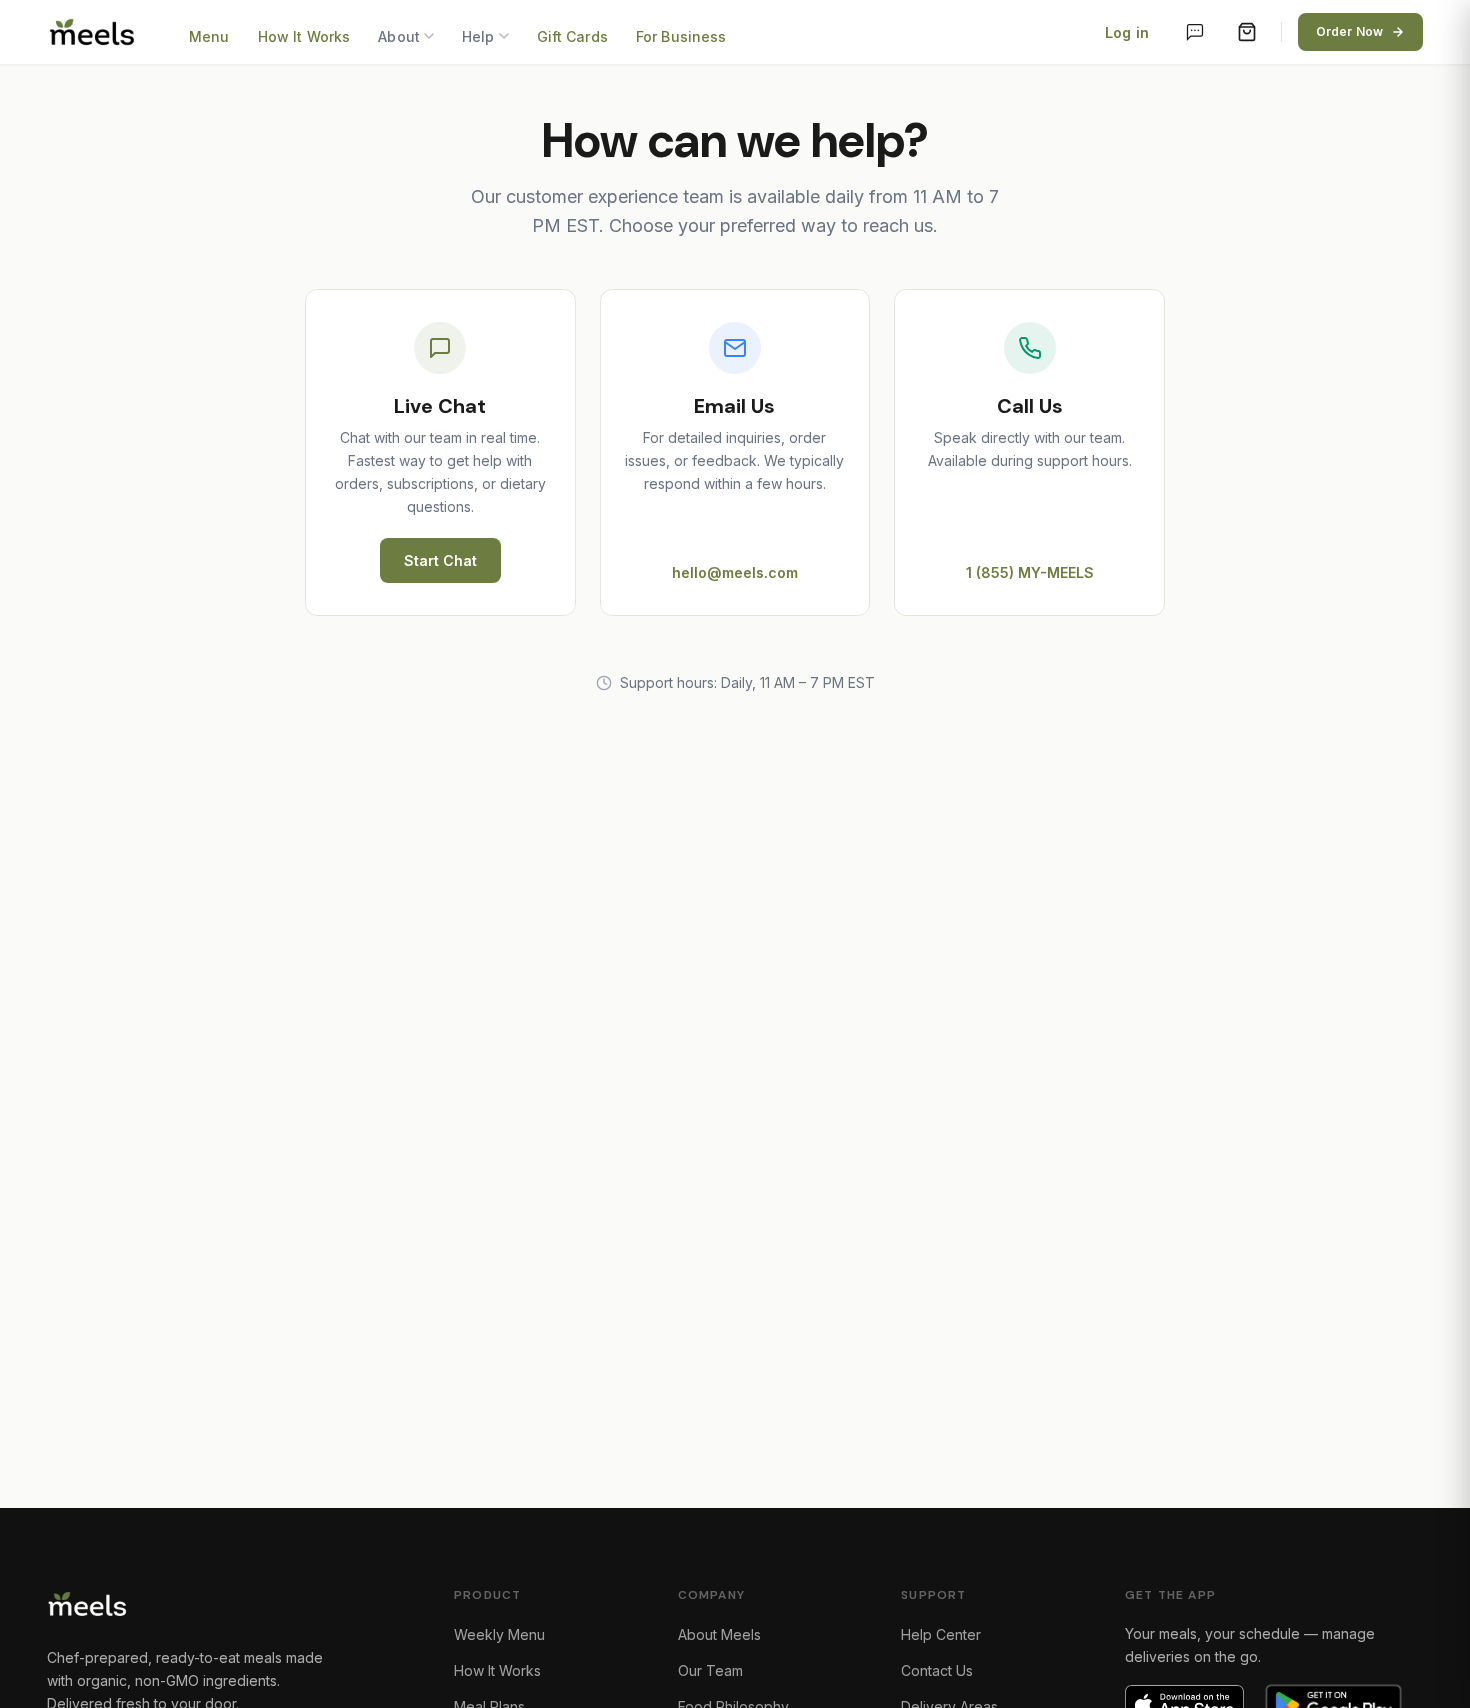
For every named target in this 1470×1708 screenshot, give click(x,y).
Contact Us (937, 1670)
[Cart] (1247, 32)
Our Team (710, 1670)
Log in (1127, 32)
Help (478, 36)
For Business (681, 36)
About (399, 36)
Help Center (941, 1634)
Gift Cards (572, 36)
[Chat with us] (1195, 32)
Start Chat (440, 560)
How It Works (304, 36)
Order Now (1349, 31)
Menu (209, 36)
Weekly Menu (499, 1634)
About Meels (719, 1634)
